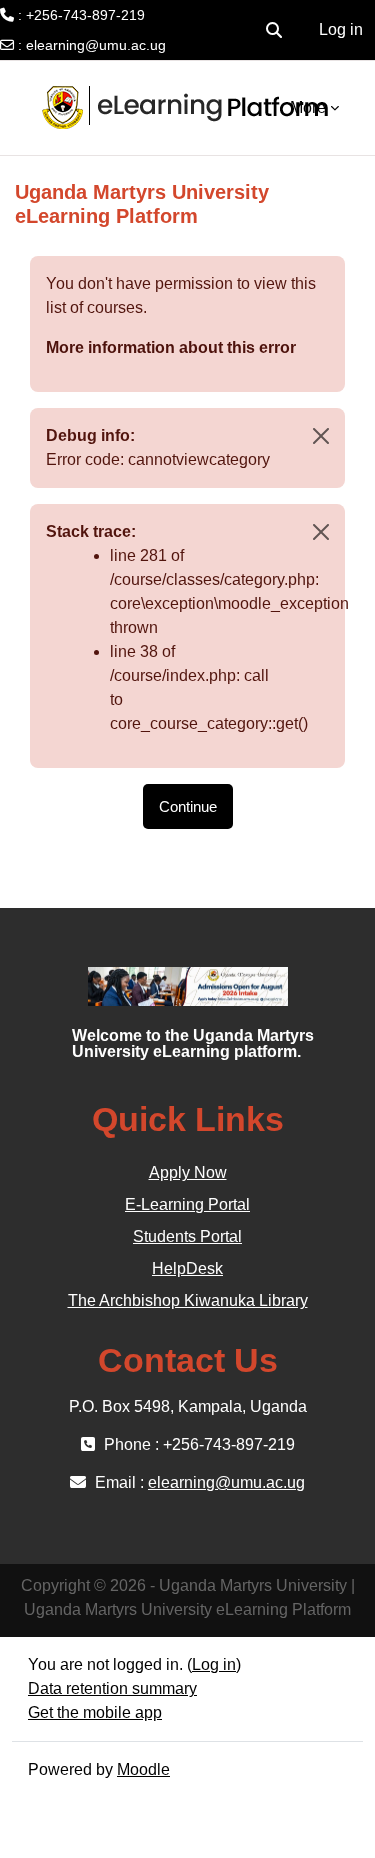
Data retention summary (112, 1688)
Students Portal (187, 1236)
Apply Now (188, 1172)
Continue (188, 806)
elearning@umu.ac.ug (96, 45)
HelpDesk (187, 1268)
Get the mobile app (95, 1712)
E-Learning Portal (187, 1204)
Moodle (143, 1769)
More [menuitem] (308, 107)
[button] (274, 30)
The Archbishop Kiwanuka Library (188, 1300)
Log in (341, 29)
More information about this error (171, 347)
